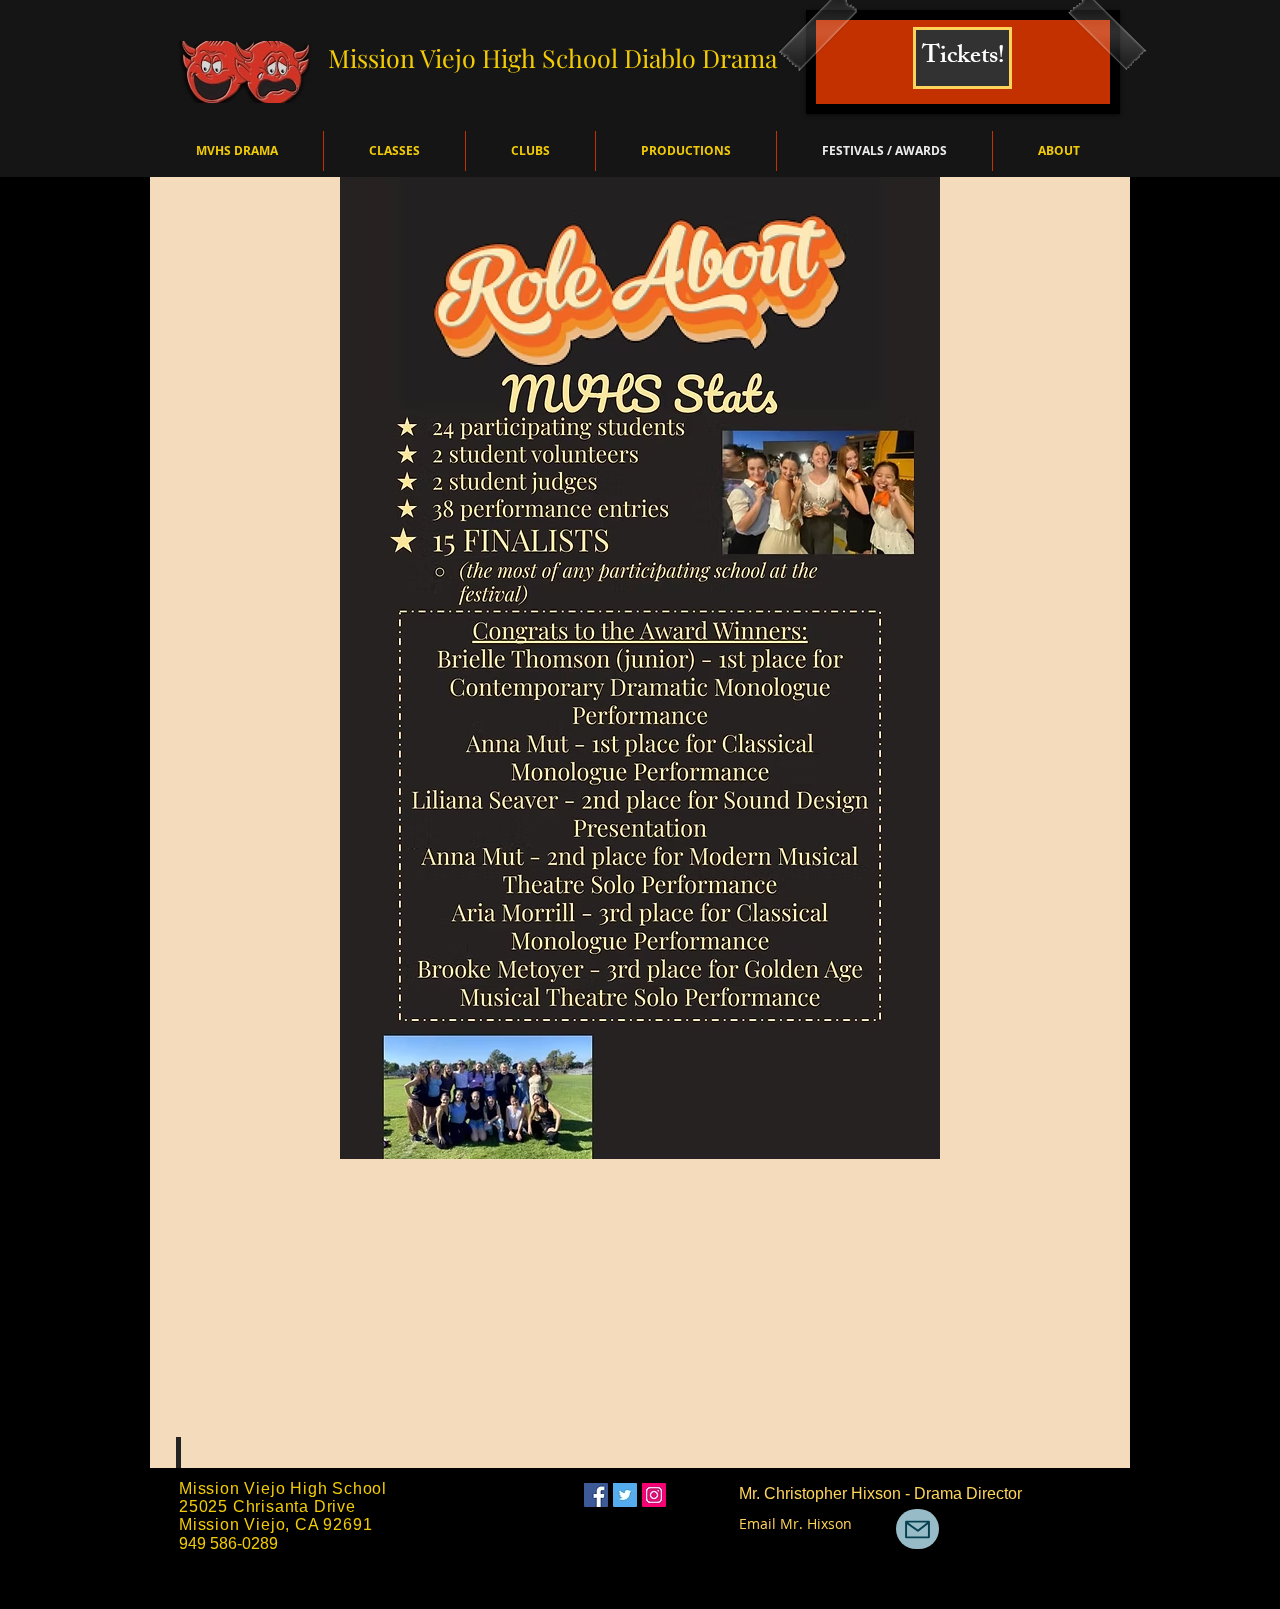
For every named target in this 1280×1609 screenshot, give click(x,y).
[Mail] (917, 1529)
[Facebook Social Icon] (596, 1495)
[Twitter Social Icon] (625, 1495)
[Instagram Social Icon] (654, 1495)
